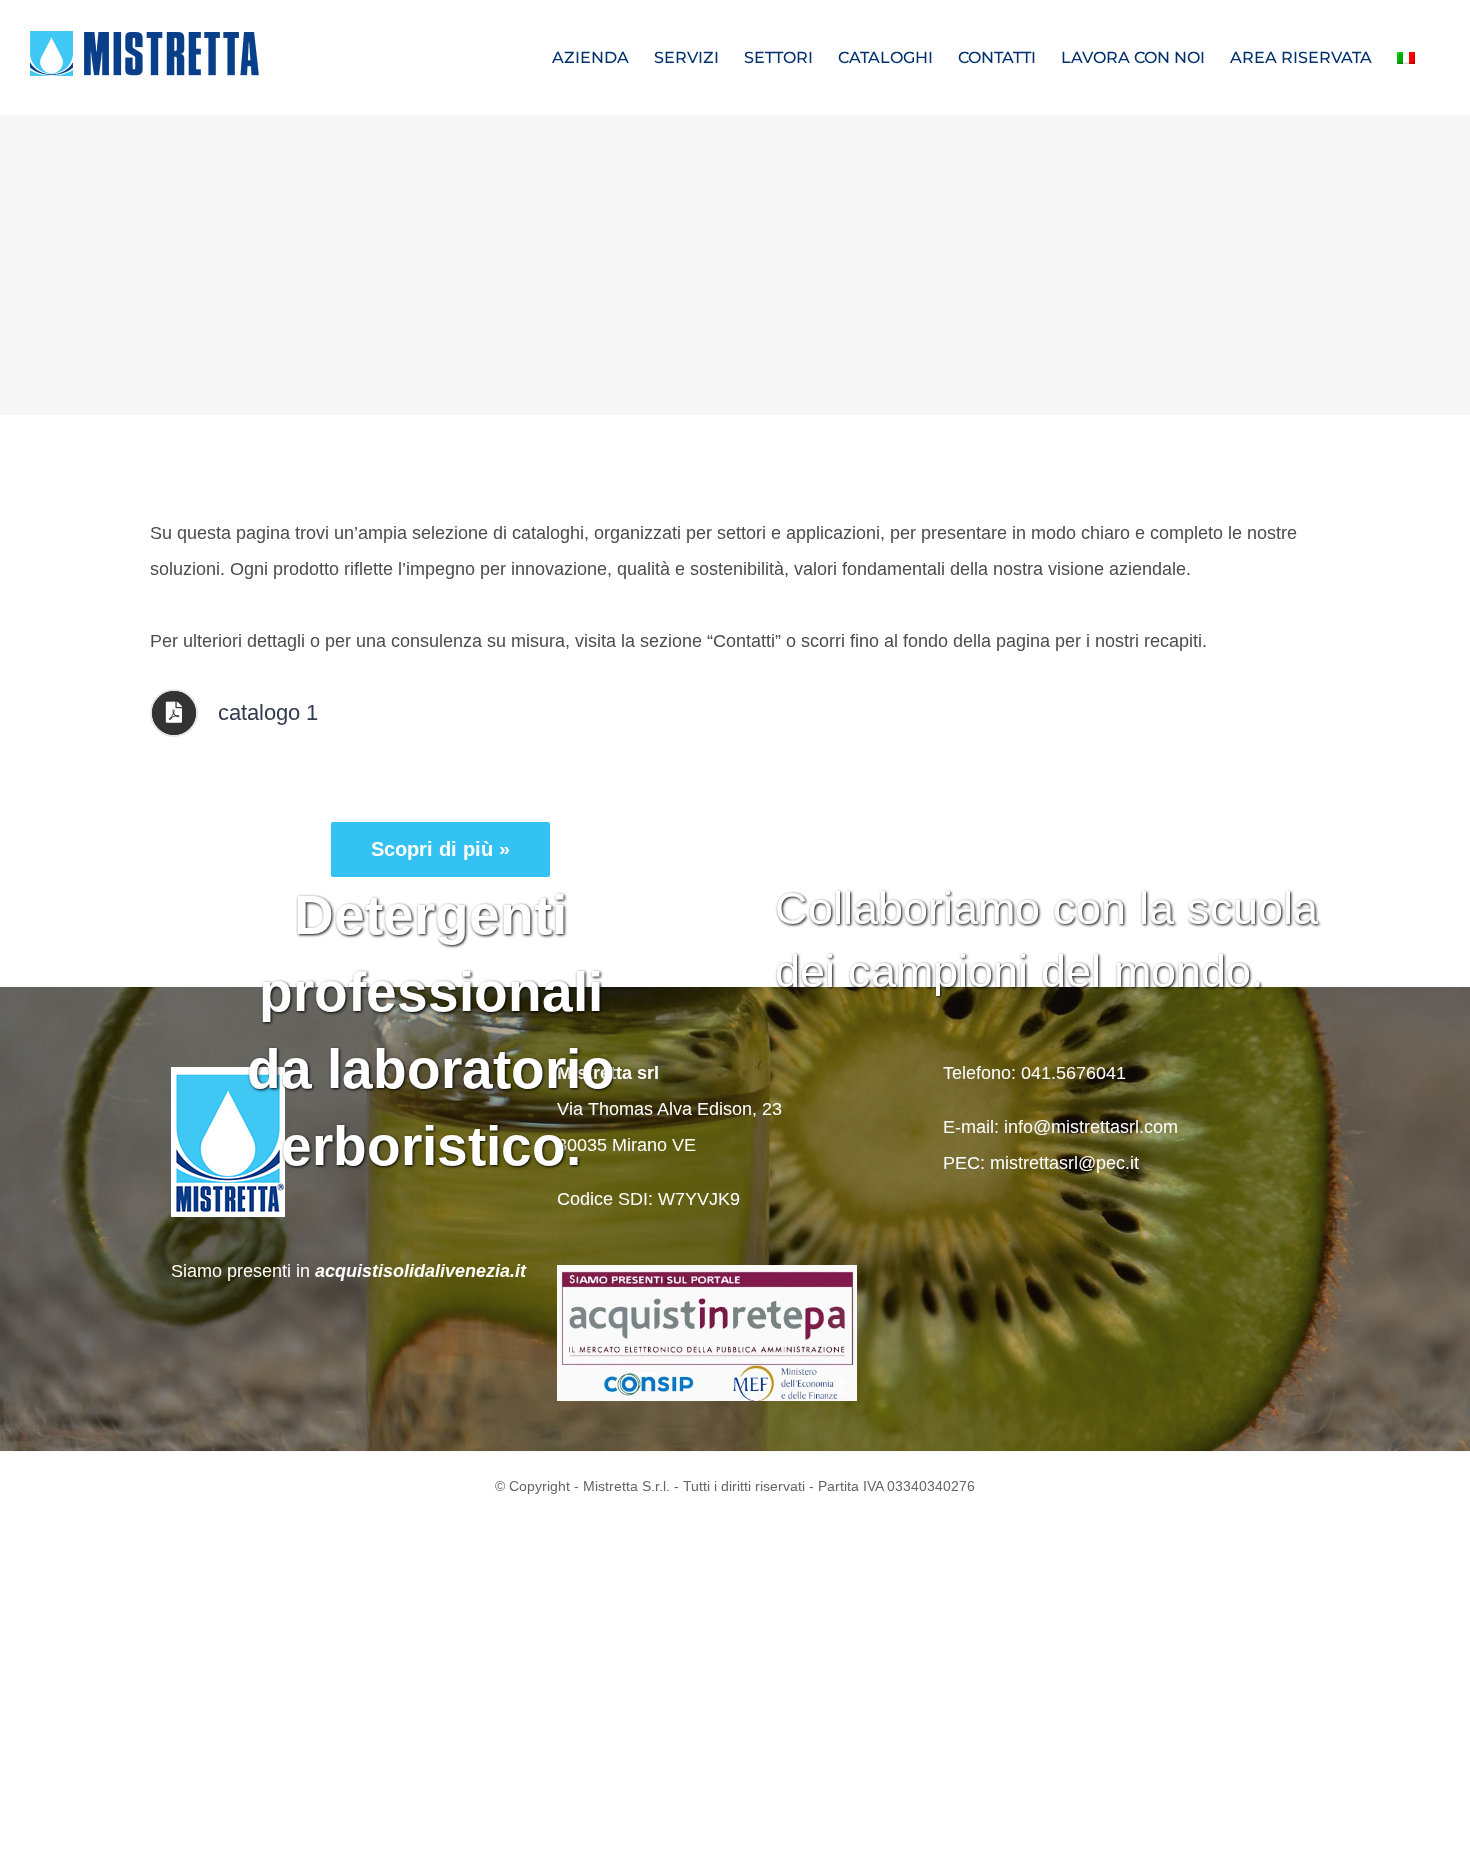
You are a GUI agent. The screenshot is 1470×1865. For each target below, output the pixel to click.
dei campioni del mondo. (1019, 971)
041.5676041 (1073, 1073)
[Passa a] (1406, 57)
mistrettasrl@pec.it (1064, 1163)
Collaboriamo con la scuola (1046, 908)
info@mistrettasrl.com (1091, 1127)
